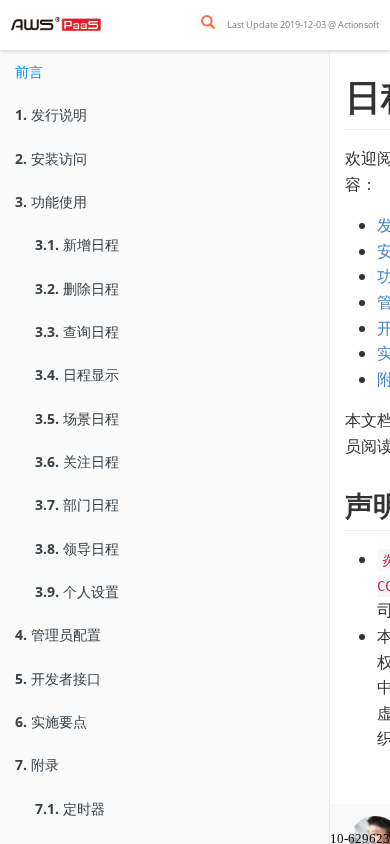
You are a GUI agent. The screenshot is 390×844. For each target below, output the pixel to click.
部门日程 (77, 504)
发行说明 (51, 114)
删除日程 (77, 288)
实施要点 (51, 721)
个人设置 (77, 591)
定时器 (70, 808)
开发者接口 (58, 678)
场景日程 (77, 418)
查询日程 (77, 331)
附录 (37, 764)
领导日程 (77, 548)
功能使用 (51, 201)
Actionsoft (358, 24)
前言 (29, 71)
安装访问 (51, 158)
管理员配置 (58, 634)
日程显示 (77, 374)
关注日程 (77, 461)
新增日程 (77, 244)
